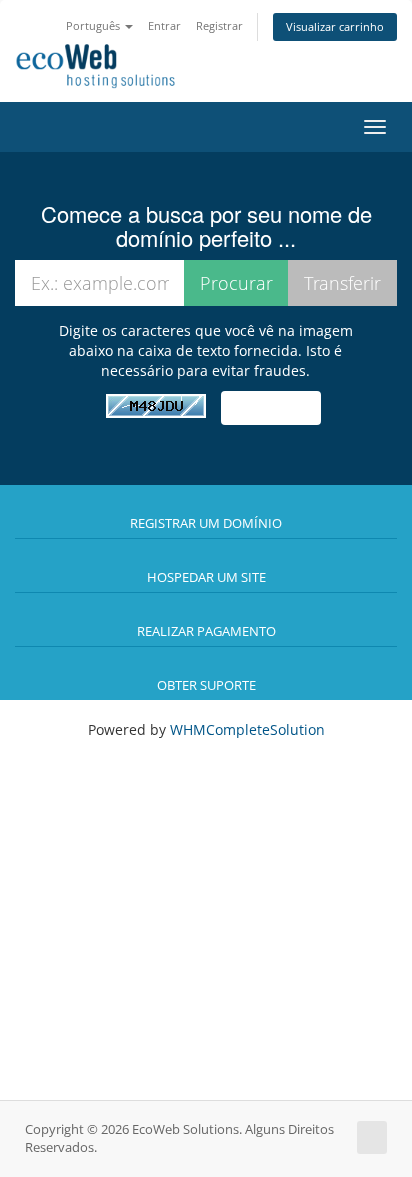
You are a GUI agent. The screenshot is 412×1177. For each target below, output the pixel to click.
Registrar (219, 25)
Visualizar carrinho (335, 26)
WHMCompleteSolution (247, 729)
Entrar (164, 25)
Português (94, 25)
